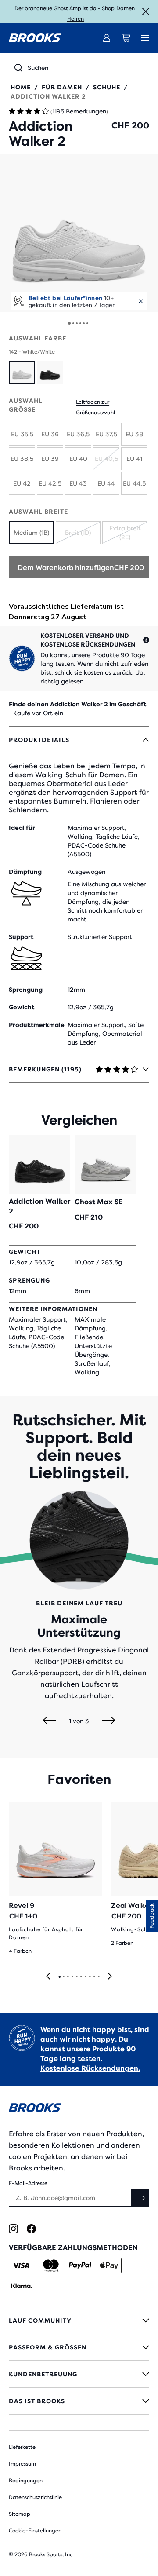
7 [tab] (85, 1977)
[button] (79, 233)
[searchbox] (86, 68)
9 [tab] (94, 1977)
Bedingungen (26, 2481)
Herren (75, 19)
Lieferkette (22, 2447)
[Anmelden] (107, 38)
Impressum (22, 2464)
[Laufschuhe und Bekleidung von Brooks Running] (35, 38)
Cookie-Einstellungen (35, 2531)
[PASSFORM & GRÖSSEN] (79, 2347)
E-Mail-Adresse (28, 2183)
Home (21, 87)
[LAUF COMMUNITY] (79, 2320)
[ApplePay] (109, 2265)
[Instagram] (13, 2229)
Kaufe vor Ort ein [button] (38, 713)
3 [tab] (68, 1977)
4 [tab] (72, 1977)
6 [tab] (81, 1977)
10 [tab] (98, 1977)
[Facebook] (31, 2229)
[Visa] (21, 2265)
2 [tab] (63, 1977)
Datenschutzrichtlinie (35, 2497)
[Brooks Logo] (79, 2109)
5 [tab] (76, 1977)
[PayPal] (80, 2265)
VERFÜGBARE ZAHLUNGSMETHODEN (73, 2248)
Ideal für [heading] (22, 828)
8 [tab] (90, 1977)
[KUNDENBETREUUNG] (79, 2374)
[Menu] (145, 38)
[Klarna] (21, 2286)
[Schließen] (146, 11)
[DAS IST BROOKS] (79, 2401)
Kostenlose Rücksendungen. (90, 2068)
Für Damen (62, 87)
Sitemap (20, 2514)
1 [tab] (59, 1977)
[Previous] (49, 1721)
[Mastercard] (51, 2265)
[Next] (109, 1721)
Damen (126, 8)
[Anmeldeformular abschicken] (140, 2198)
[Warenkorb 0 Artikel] (126, 38)
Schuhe (107, 87)
